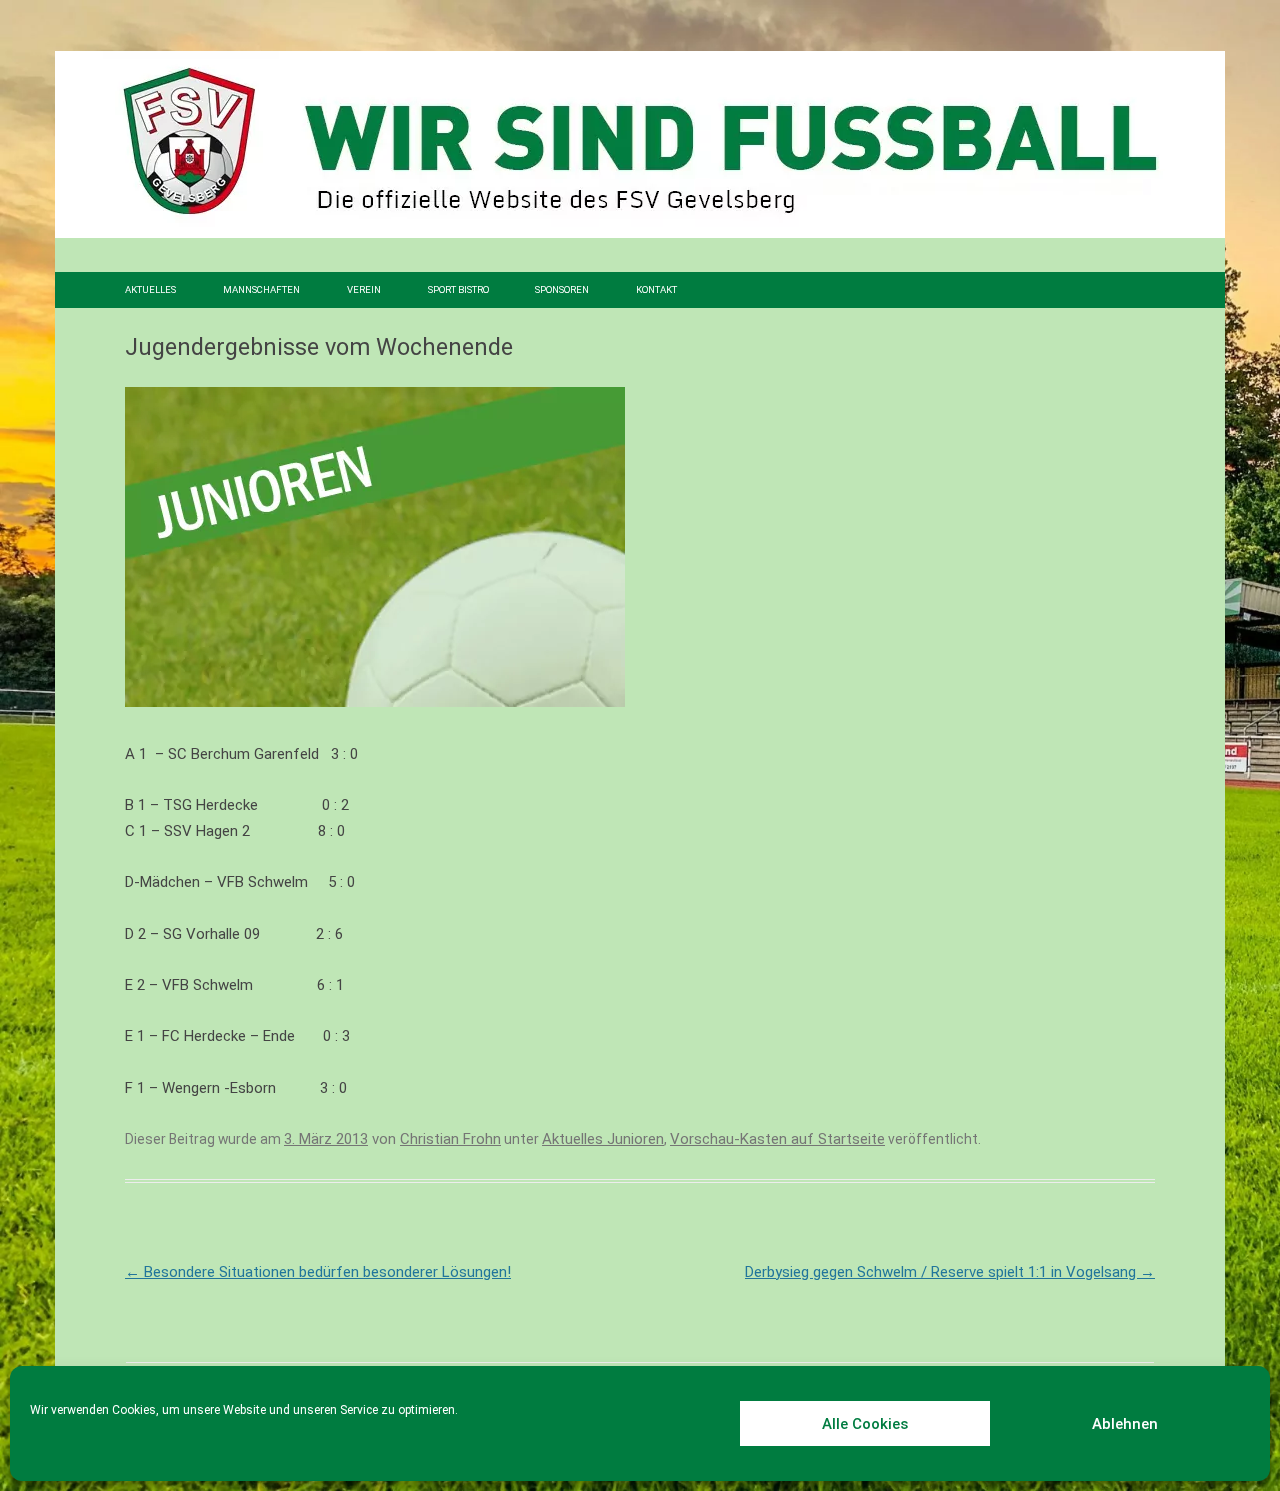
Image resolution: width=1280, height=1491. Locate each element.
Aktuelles (150, 289)
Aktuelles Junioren (603, 1139)
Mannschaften (261, 289)
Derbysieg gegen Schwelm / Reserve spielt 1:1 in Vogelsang (950, 1272)
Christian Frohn (450, 1139)
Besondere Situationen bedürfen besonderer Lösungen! (318, 1272)
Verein (364, 289)
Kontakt (656, 289)
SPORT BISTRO (458, 289)
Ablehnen (1125, 1424)
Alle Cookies (865, 1424)
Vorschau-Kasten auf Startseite (777, 1139)
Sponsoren (562, 289)
